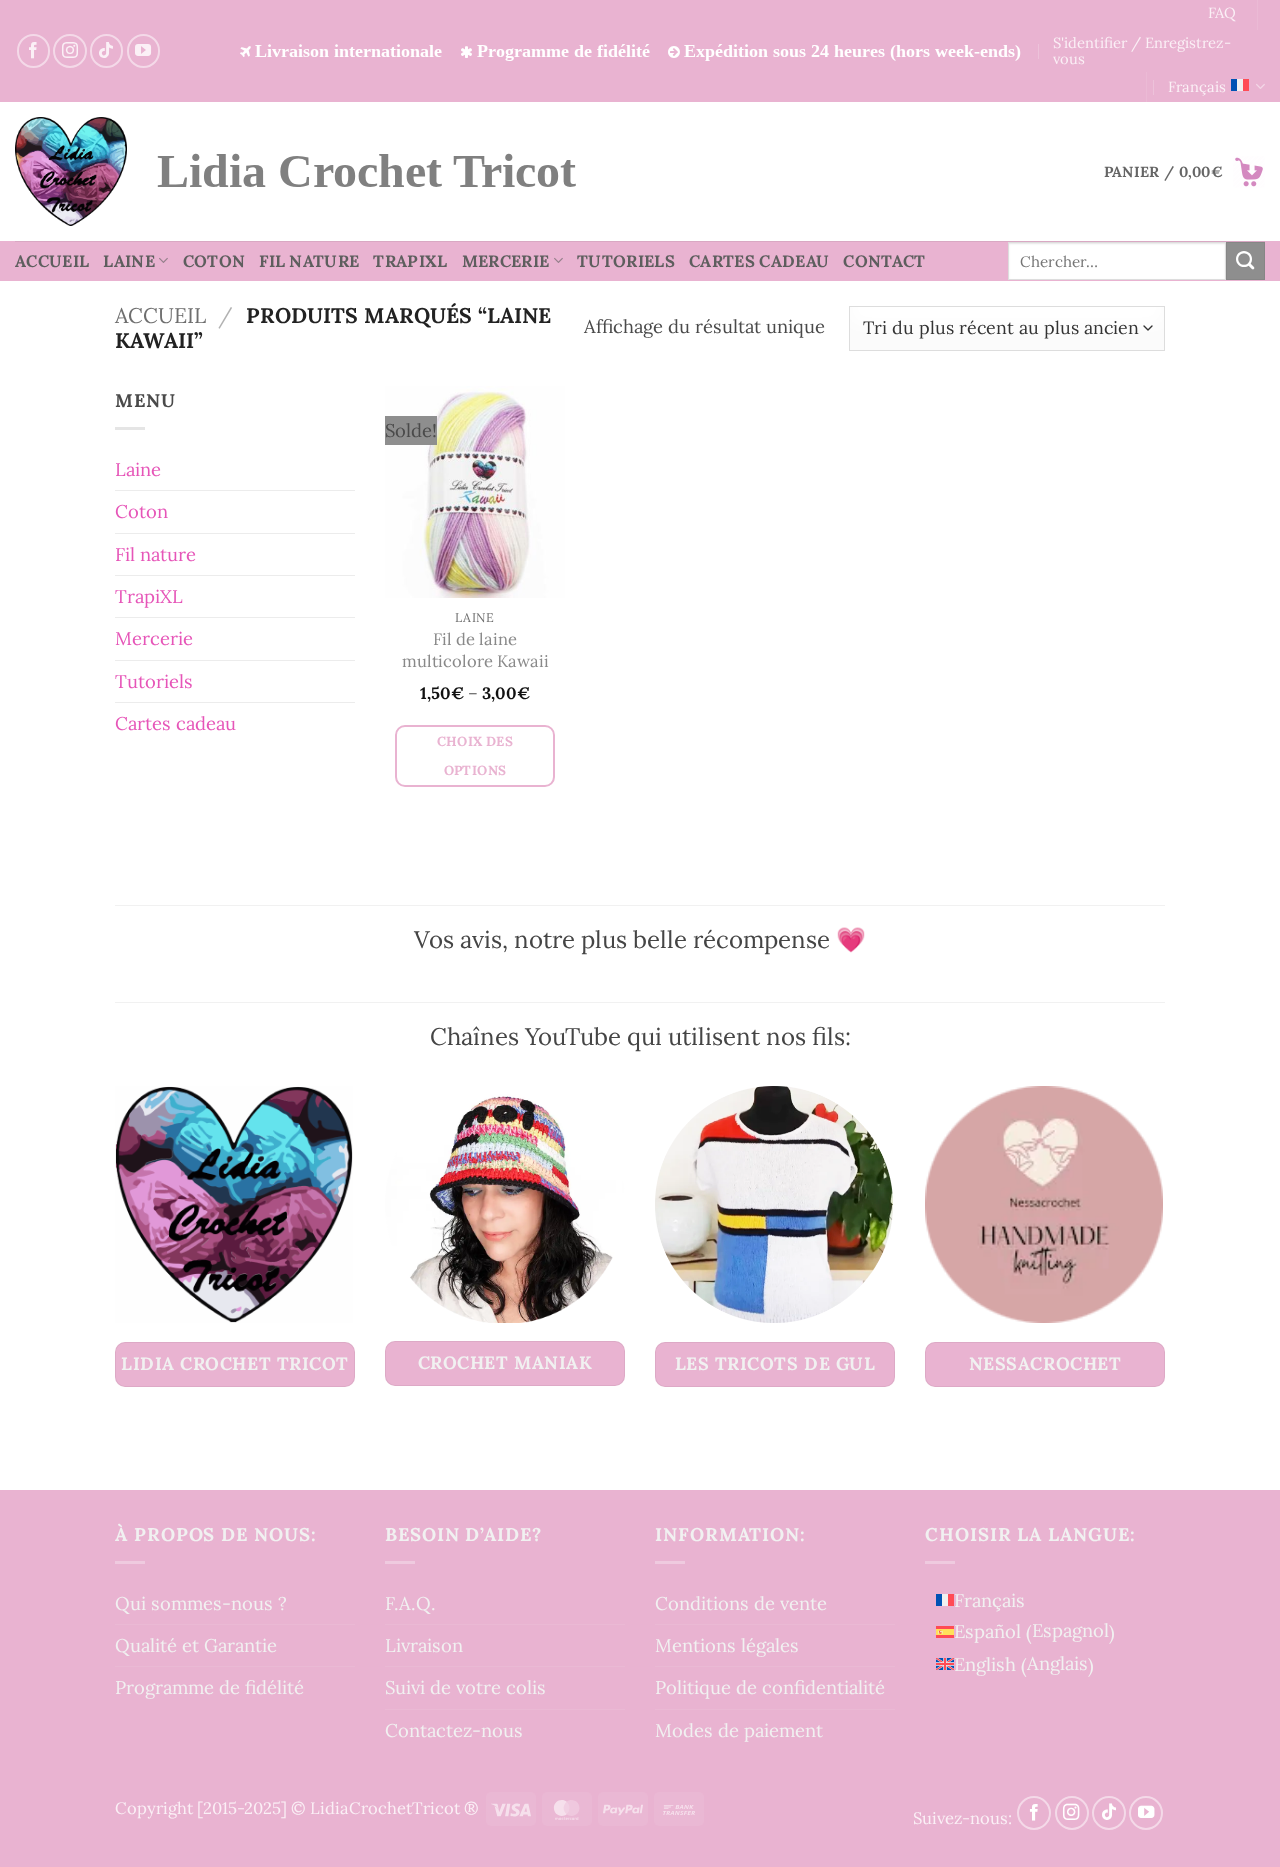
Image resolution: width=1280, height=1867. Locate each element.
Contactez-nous (454, 1730)
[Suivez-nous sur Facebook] (33, 50)
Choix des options (475, 756)
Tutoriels (626, 261)
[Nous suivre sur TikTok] (106, 50)
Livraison (424, 1645)
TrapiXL (410, 261)
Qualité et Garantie (196, 1645)
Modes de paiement (739, 1730)
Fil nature (309, 261)
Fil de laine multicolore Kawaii (475, 650)
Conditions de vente (741, 1603)
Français (1197, 86)
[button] (1184, 172)
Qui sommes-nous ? (201, 1603)
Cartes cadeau (759, 261)
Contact (884, 261)
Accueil (52, 261)
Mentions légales (727, 1645)
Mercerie (506, 261)
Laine (129, 261)
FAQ (1222, 12)
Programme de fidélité (209, 1687)
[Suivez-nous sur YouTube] (143, 50)
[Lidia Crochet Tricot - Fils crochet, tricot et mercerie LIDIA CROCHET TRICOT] (71, 171)
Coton (214, 261)
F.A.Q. (410, 1603)
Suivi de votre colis (465, 1687)
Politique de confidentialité (770, 1687)
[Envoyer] (1245, 261)
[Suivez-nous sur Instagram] (69, 50)
